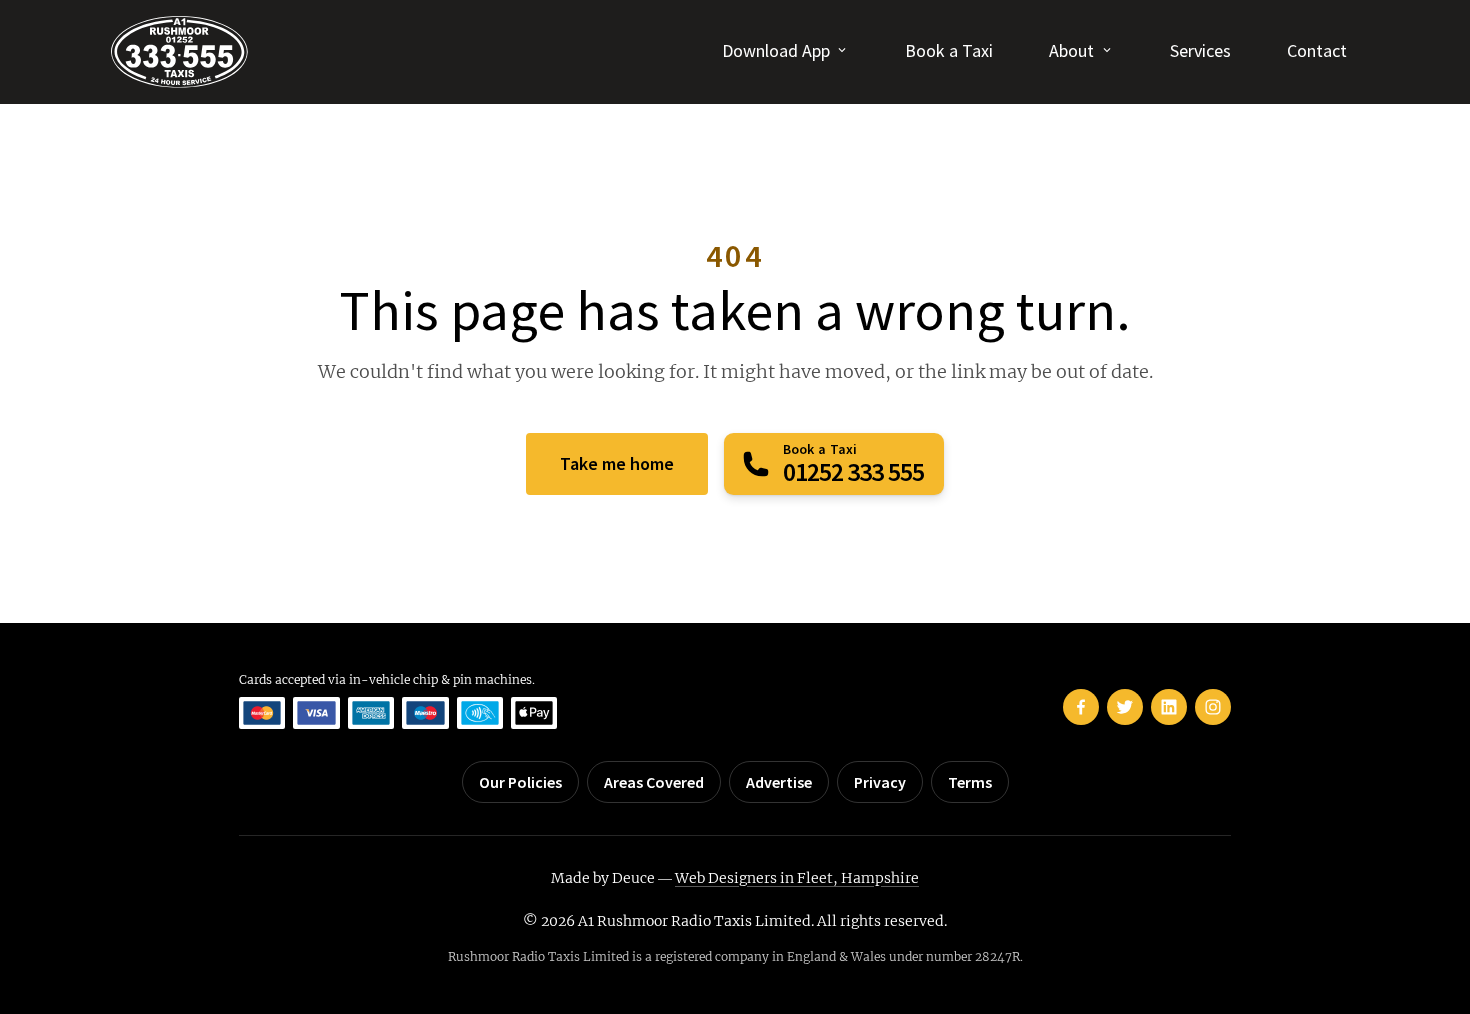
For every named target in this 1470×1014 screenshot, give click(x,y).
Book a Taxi (949, 50)
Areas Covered (654, 782)
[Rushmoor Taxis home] (179, 52)
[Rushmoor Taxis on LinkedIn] (1169, 707)
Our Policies (520, 782)
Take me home (617, 463)
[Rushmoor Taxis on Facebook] (1081, 707)
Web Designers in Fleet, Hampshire (797, 878)
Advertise (779, 782)
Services (1200, 50)
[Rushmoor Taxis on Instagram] (1213, 707)
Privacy (880, 782)
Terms (970, 782)
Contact (1317, 50)
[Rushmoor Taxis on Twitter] (1125, 707)
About (1071, 50)
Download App (776, 50)
